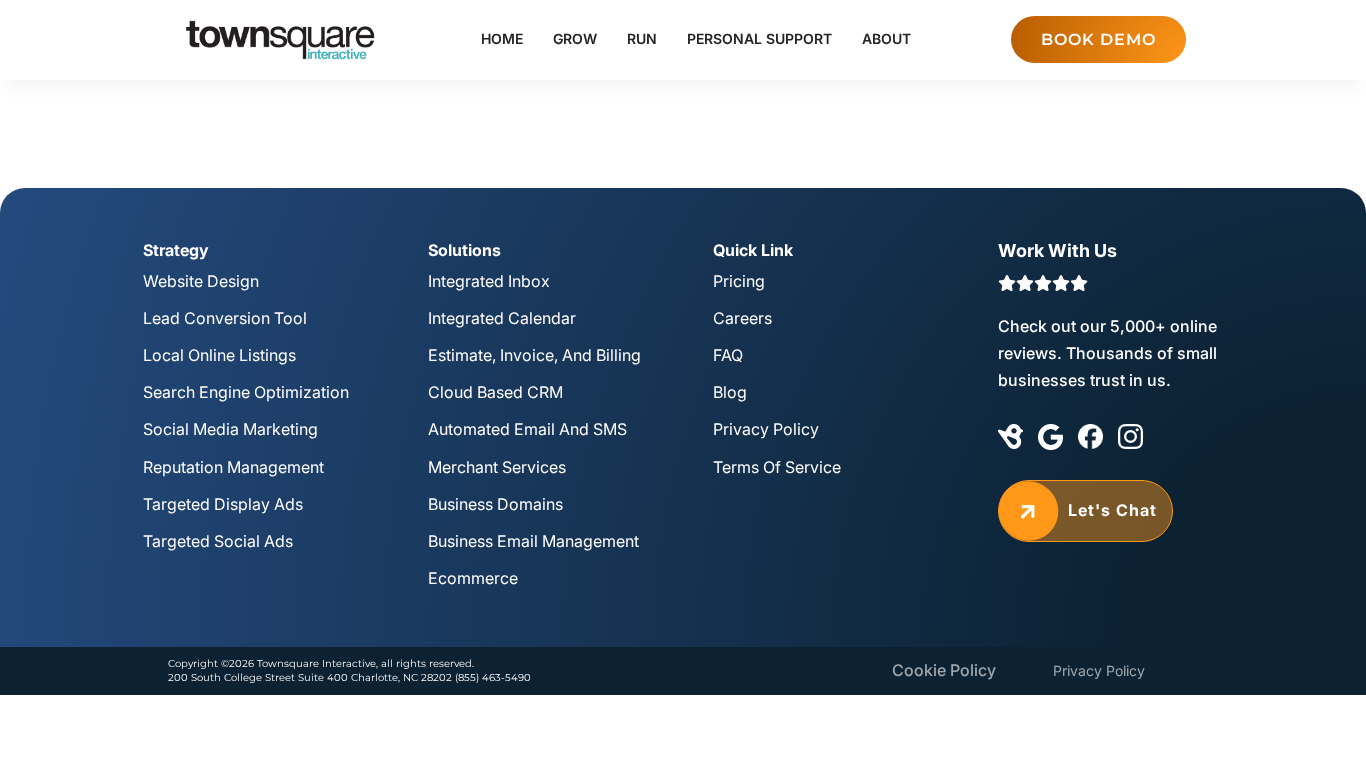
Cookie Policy (944, 670)
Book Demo (1098, 39)
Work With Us (1057, 250)
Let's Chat (1085, 511)
